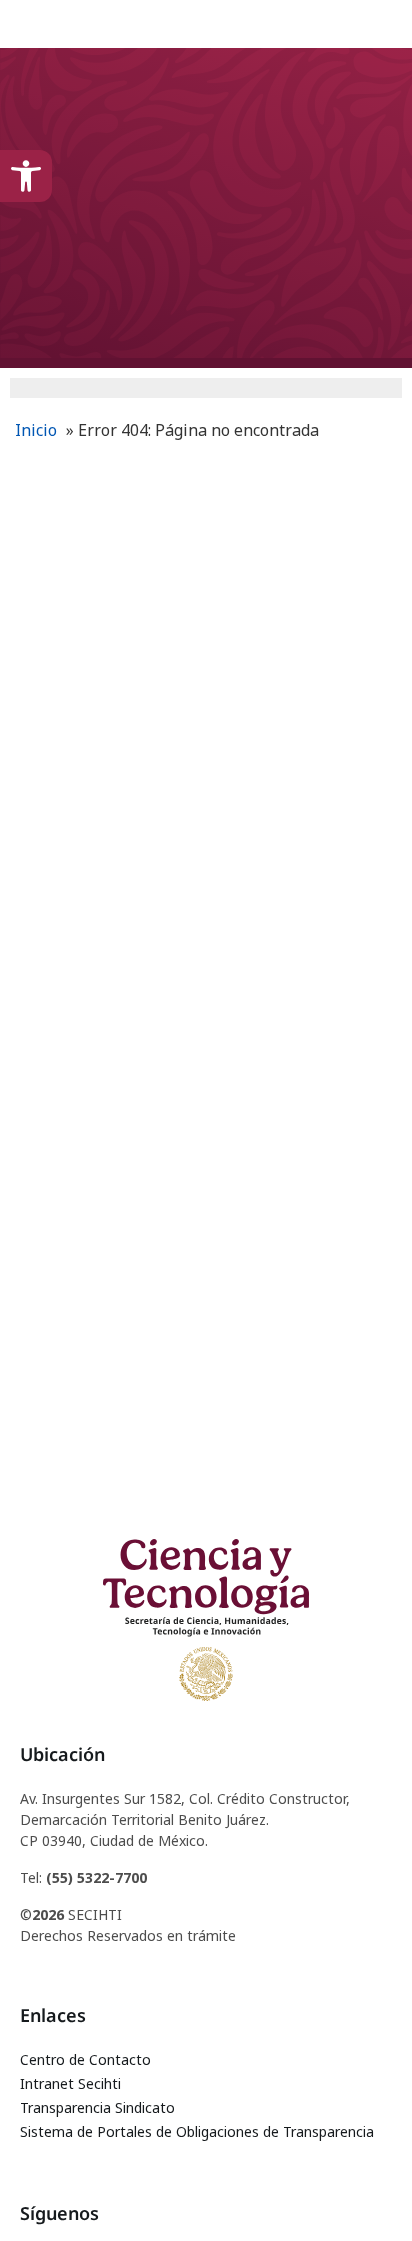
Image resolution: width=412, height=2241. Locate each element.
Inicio (36, 430)
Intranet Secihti (70, 2083)
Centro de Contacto (85, 2059)
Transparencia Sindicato (97, 2107)
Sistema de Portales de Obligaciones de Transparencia (197, 2131)
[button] (26, 176)
